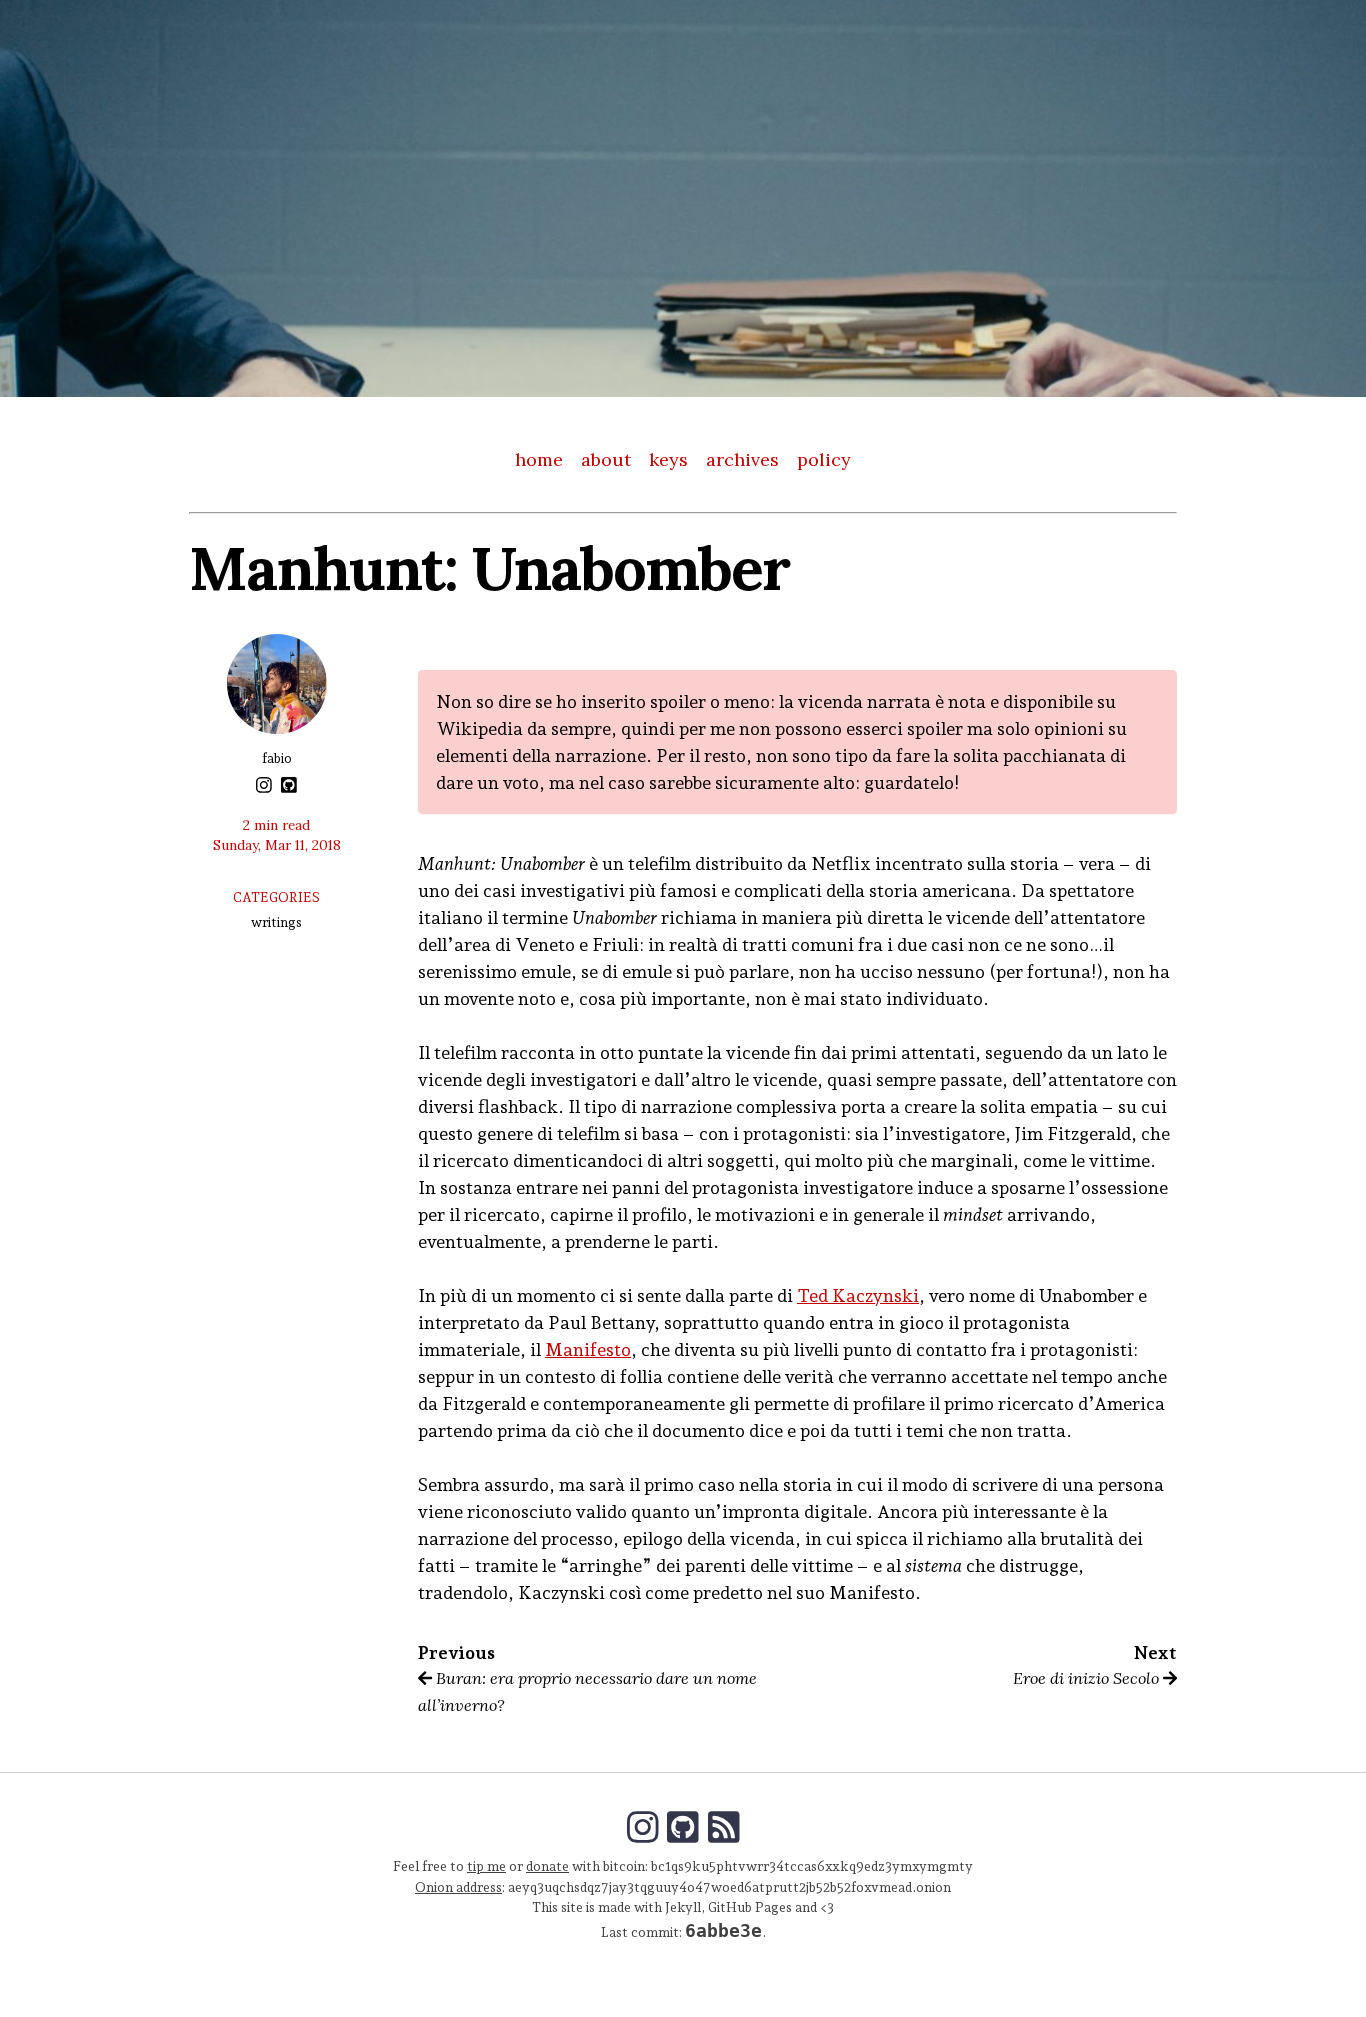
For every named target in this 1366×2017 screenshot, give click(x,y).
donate (547, 1866)
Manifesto (588, 1349)
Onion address (458, 1887)
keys (668, 459)
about (606, 459)
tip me (486, 1866)
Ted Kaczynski (858, 1295)
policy (824, 459)
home (539, 459)
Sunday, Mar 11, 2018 (277, 845)
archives (742, 459)
